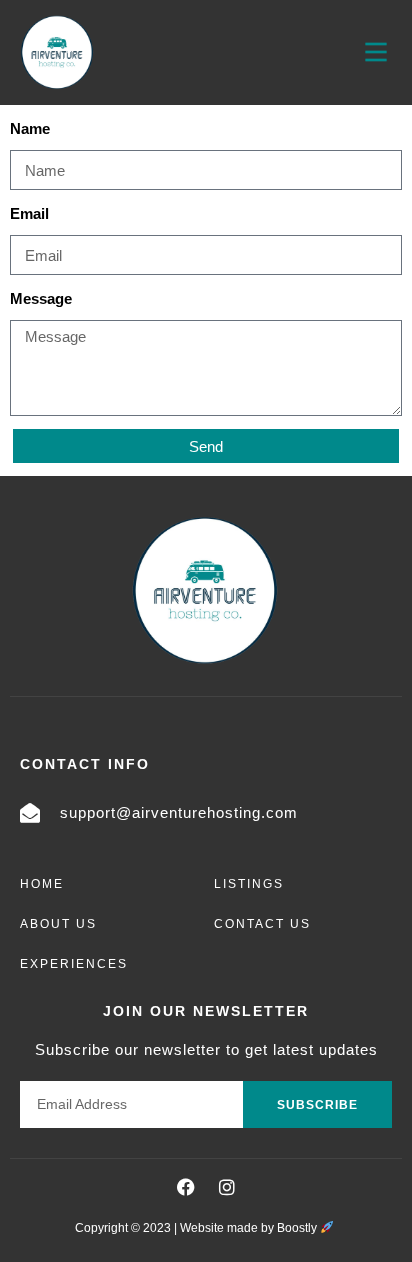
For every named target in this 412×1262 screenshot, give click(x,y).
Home (42, 884)
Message (41, 298)
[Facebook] (186, 1187)
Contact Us (262, 924)
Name (30, 128)
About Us (58, 924)
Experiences (74, 964)
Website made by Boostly (250, 1228)
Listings (249, 884)
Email (29, 213)
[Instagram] (227, 1187)
